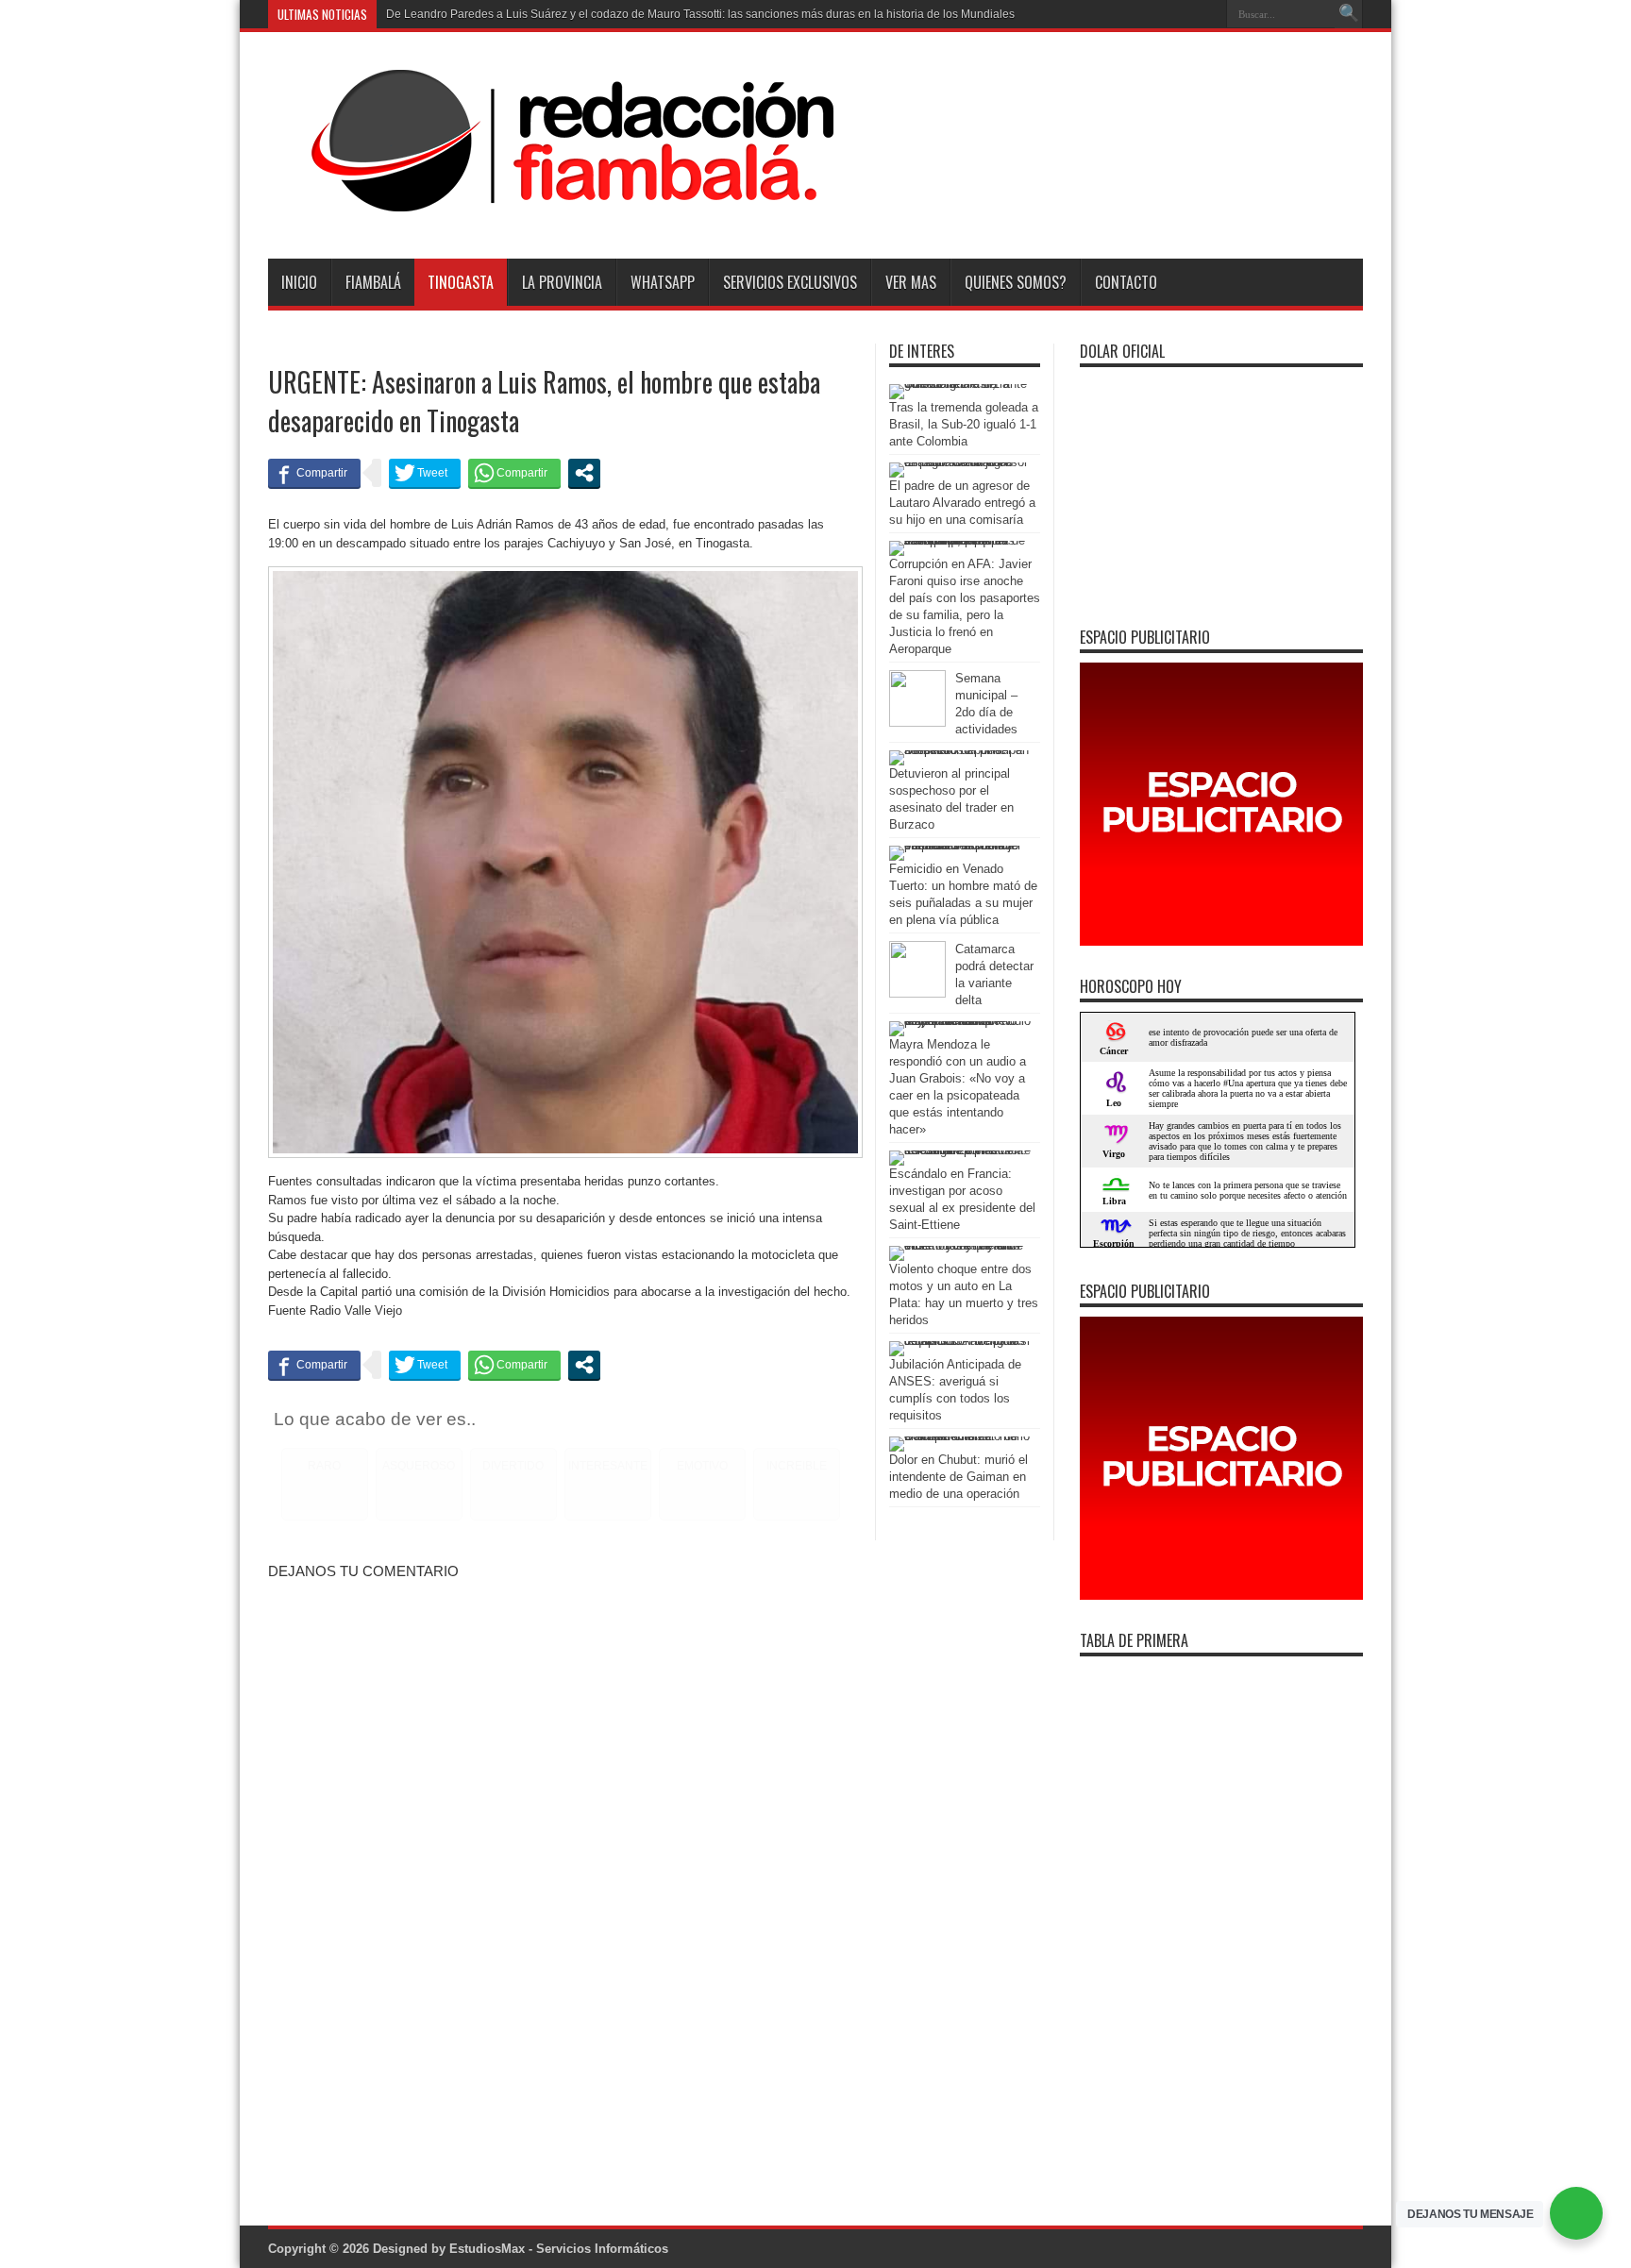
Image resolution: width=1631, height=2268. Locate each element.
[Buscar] (1349, 14)
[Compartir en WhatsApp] (514, 473)
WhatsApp (663, 282)
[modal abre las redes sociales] (584, 473)
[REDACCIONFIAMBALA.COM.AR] (552, 211)
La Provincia (562, 282)
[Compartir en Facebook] (314, 473)
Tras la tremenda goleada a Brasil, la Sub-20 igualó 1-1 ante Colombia (964, 424)
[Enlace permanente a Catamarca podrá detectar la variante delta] (917, 993)
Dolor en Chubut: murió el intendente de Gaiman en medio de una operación (958, 1477)
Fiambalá (373, 282)
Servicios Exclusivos (790, 282)
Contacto (1126, 282)
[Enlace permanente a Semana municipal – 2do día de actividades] (917, 722)
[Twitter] (1205, 14)
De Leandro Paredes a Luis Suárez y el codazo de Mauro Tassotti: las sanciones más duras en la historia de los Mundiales (700, 14)
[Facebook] (1183, 14)
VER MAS (911, 282)
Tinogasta (461, 282)
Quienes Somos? (1016, 282)
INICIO (299, 282)
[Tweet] (425, 473)
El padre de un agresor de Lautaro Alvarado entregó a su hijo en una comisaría (962, 503)
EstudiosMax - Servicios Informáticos (559, 2249)
